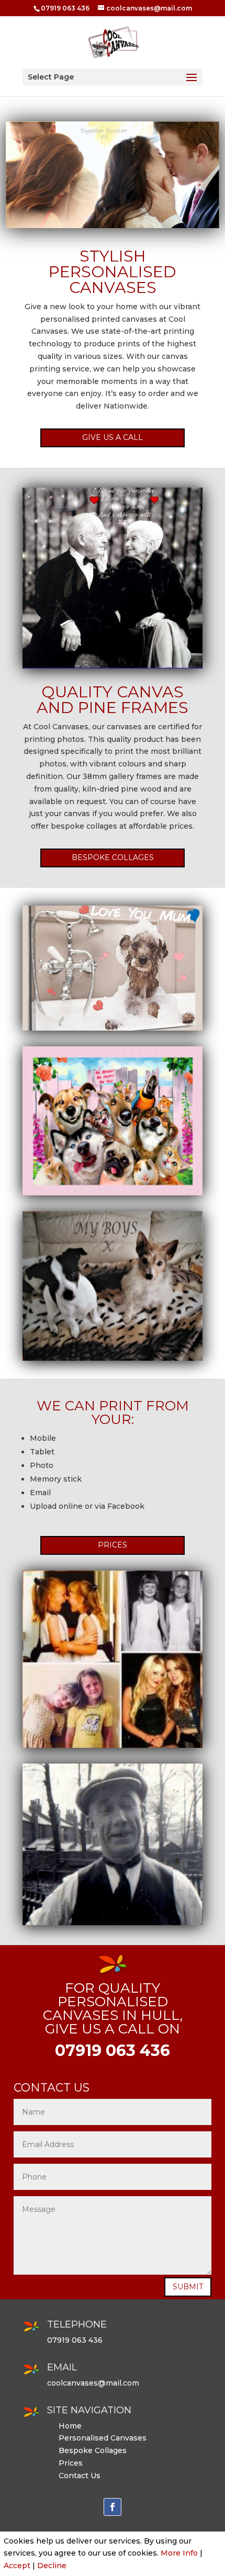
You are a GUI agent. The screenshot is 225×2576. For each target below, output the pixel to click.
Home (70, 2426)
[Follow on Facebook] (113, 2507)
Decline (52, 2566)
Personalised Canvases (103, 2438)
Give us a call (113, 437)
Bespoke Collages (113, 857)
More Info (179, 2553)
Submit (188, 2287)
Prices (113, 1545)
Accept (17, 2566)
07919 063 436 (65, 8)
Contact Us (80, 2476)
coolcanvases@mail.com (93, 2383)
